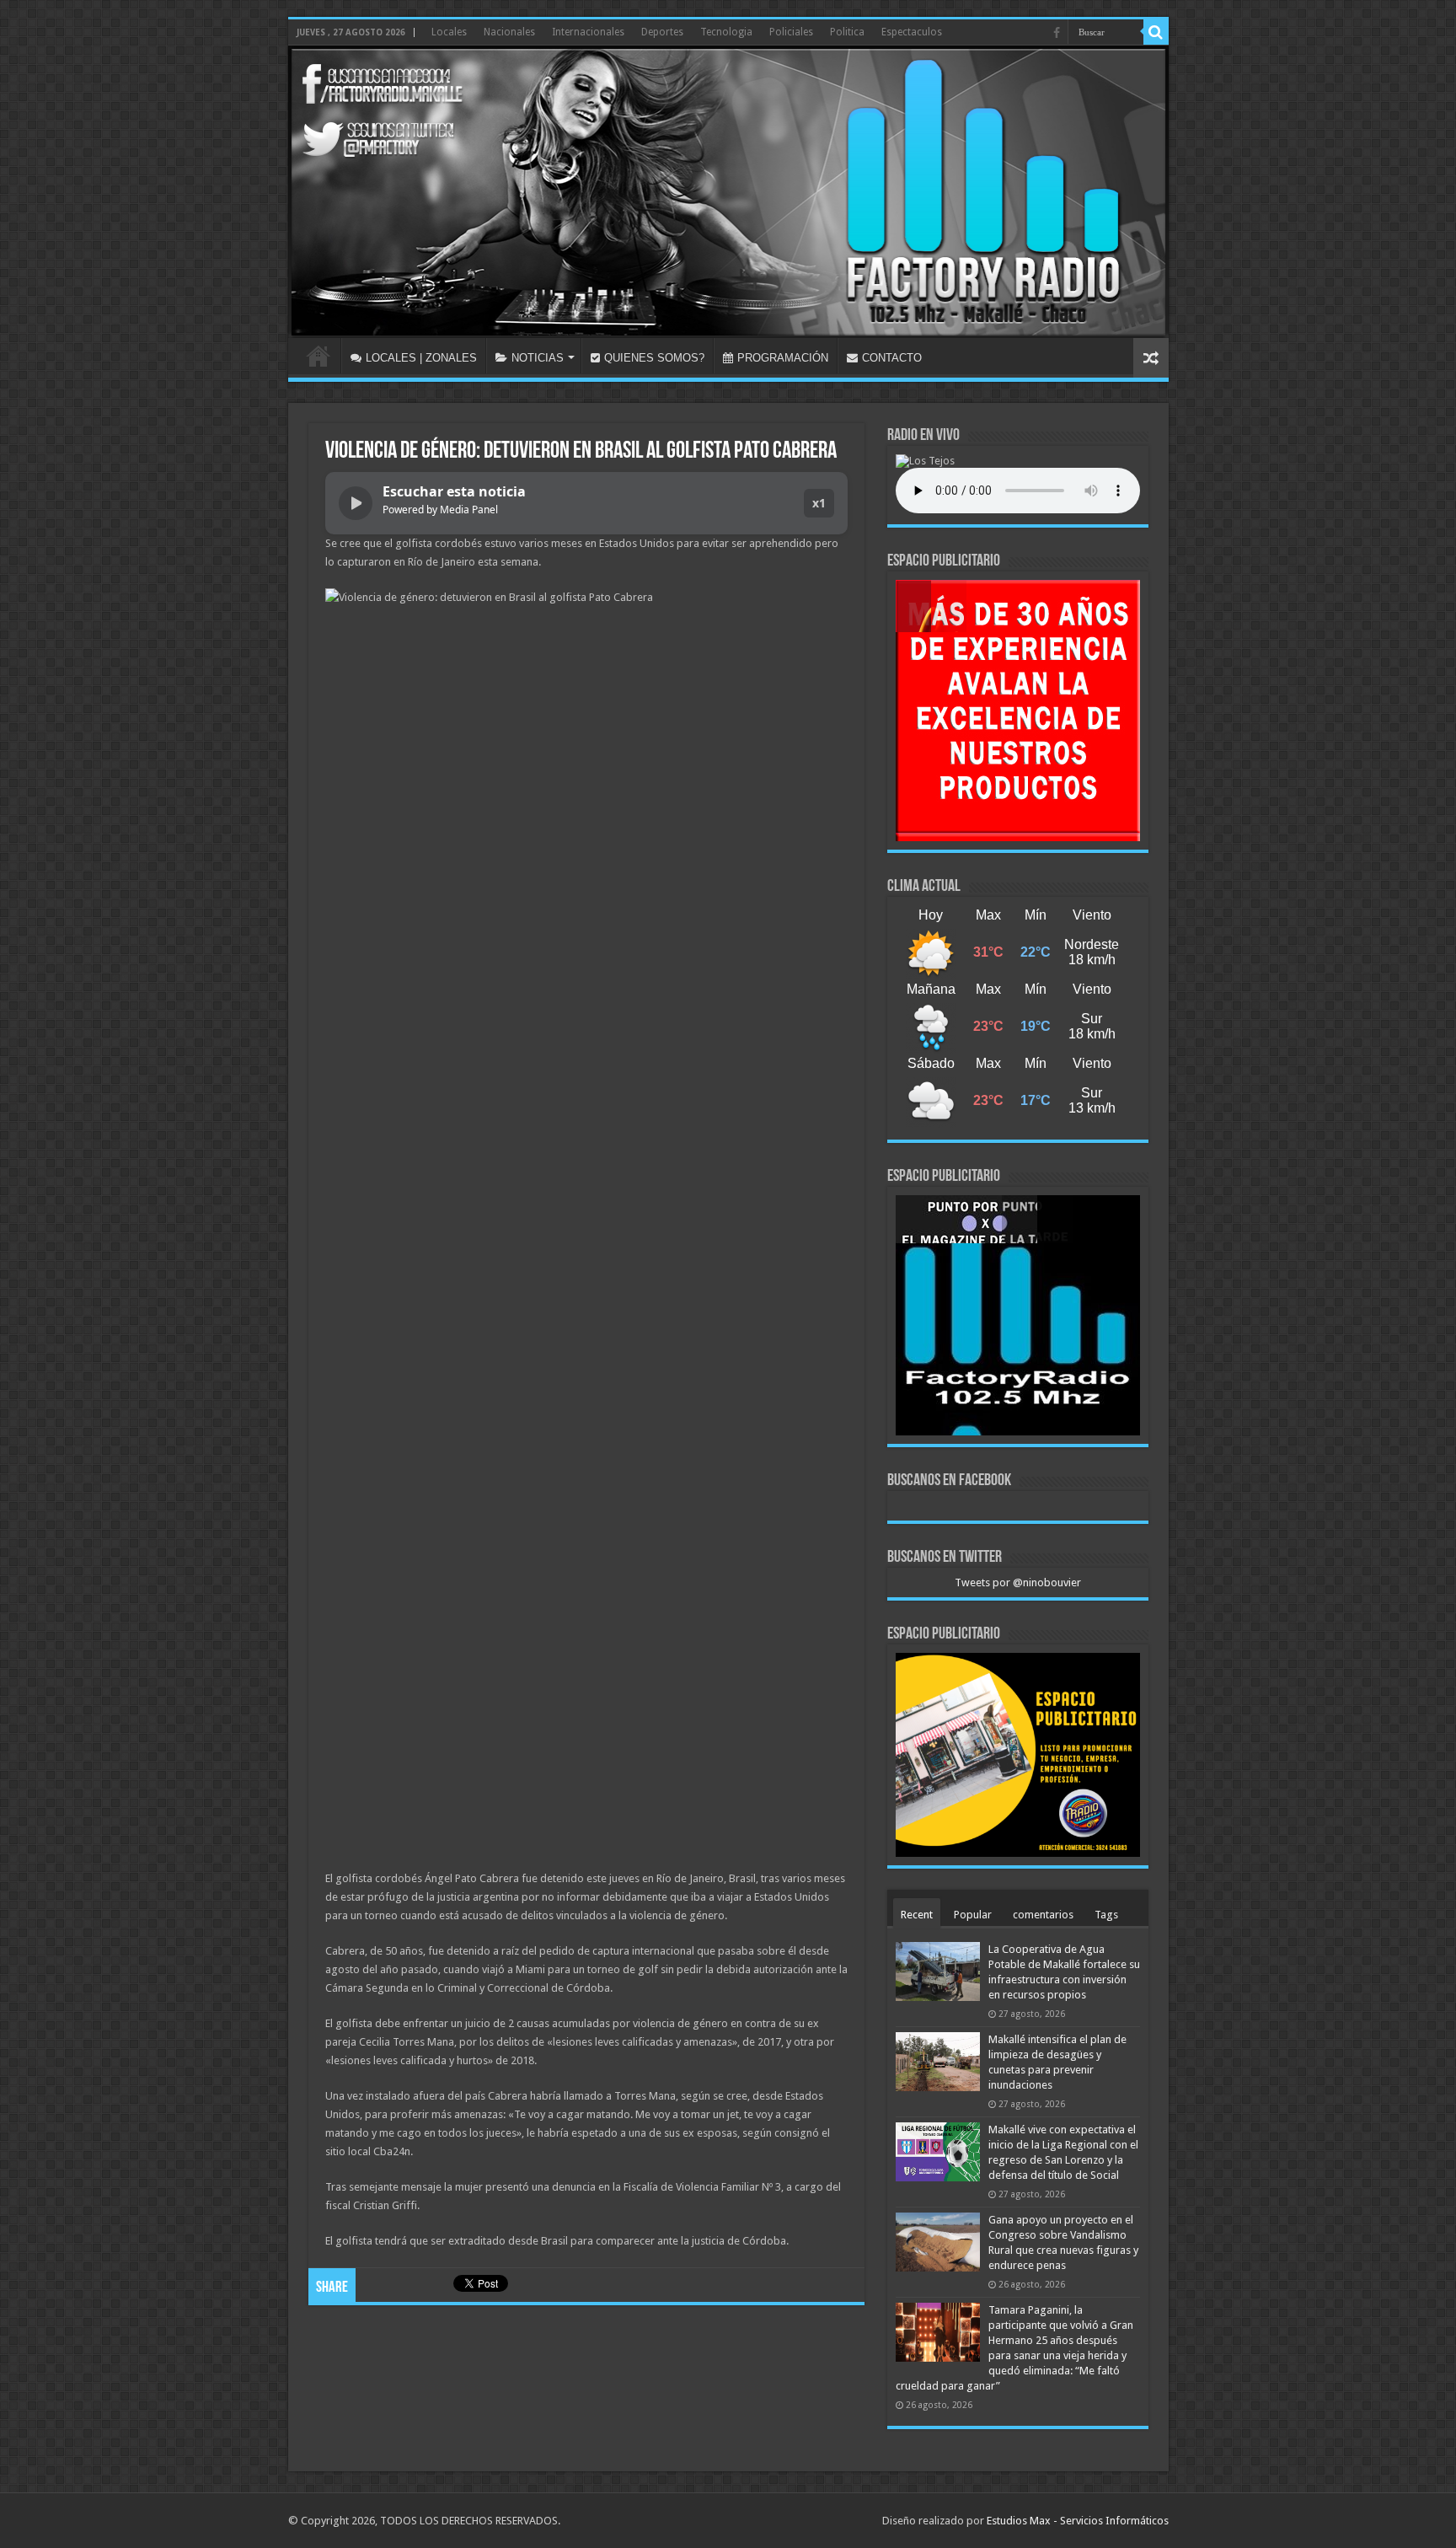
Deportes (662, 32)
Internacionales (588, 32)
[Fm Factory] (728, 192)
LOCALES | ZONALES (421, 358)
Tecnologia (726, 32)
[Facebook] (1057, 33)
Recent (917, 1915)
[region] (1018, 711)
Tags (1106, 1915)
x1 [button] (819, 503)
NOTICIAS (538, 358)
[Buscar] (1156, 32)
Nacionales (509, 32)
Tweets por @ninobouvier (1018, 1582)
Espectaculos (912, 32)
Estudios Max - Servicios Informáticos (1078, 2521)
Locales (449, 32)
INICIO (318, 356)
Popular (973, 1915)
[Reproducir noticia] (356, 503)
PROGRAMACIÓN (783, 358)
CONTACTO (892, 358)
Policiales (791, 32)
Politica (847, 32)
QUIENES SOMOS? (654, 358)
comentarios (1043, 1915)
